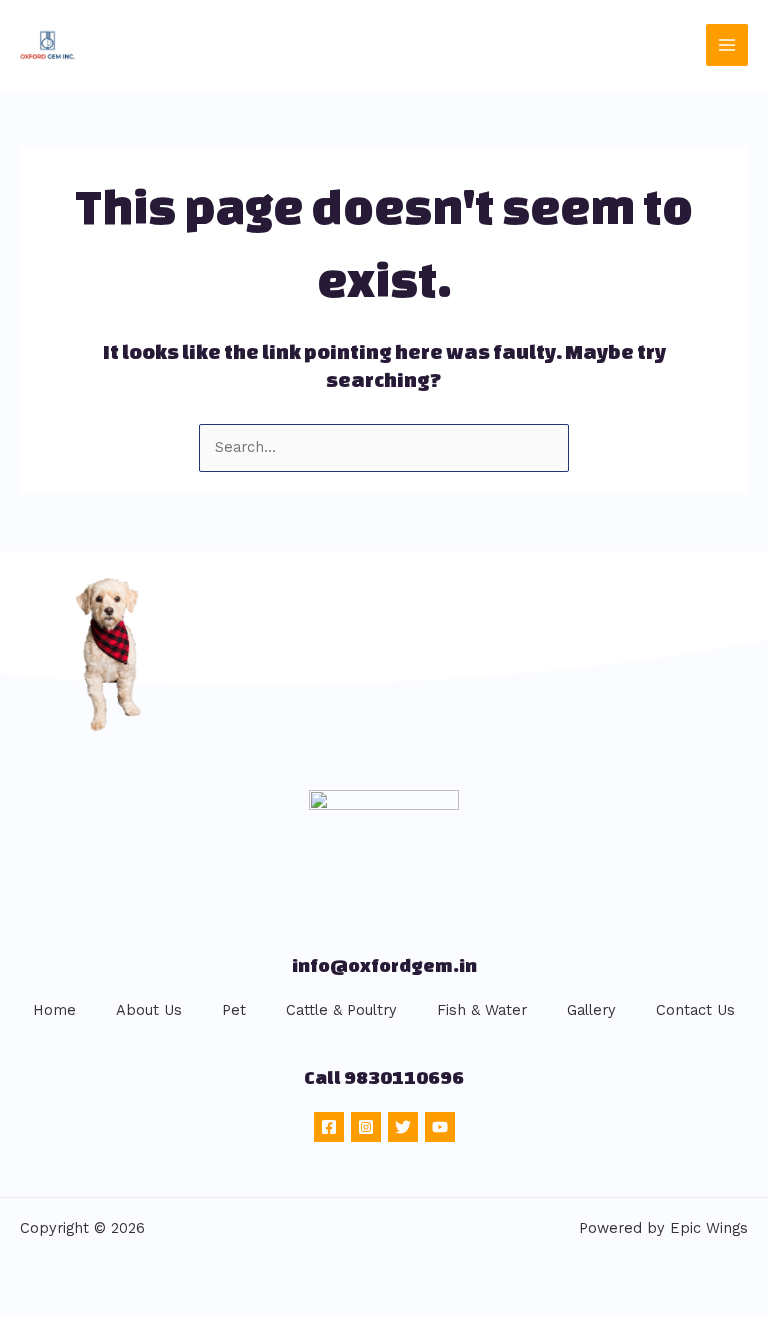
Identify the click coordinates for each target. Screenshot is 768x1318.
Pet (234, 1010)
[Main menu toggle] (727, 45)
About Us (149, 1010)
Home (54, 1010)
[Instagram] (366, 1127)
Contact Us (695, 1010)
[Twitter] (403, 1127)
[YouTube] (440, 1127)
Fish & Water (482, 1010)
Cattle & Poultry (341, 1010)
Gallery (591, 1010)
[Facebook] (329, 1127)
